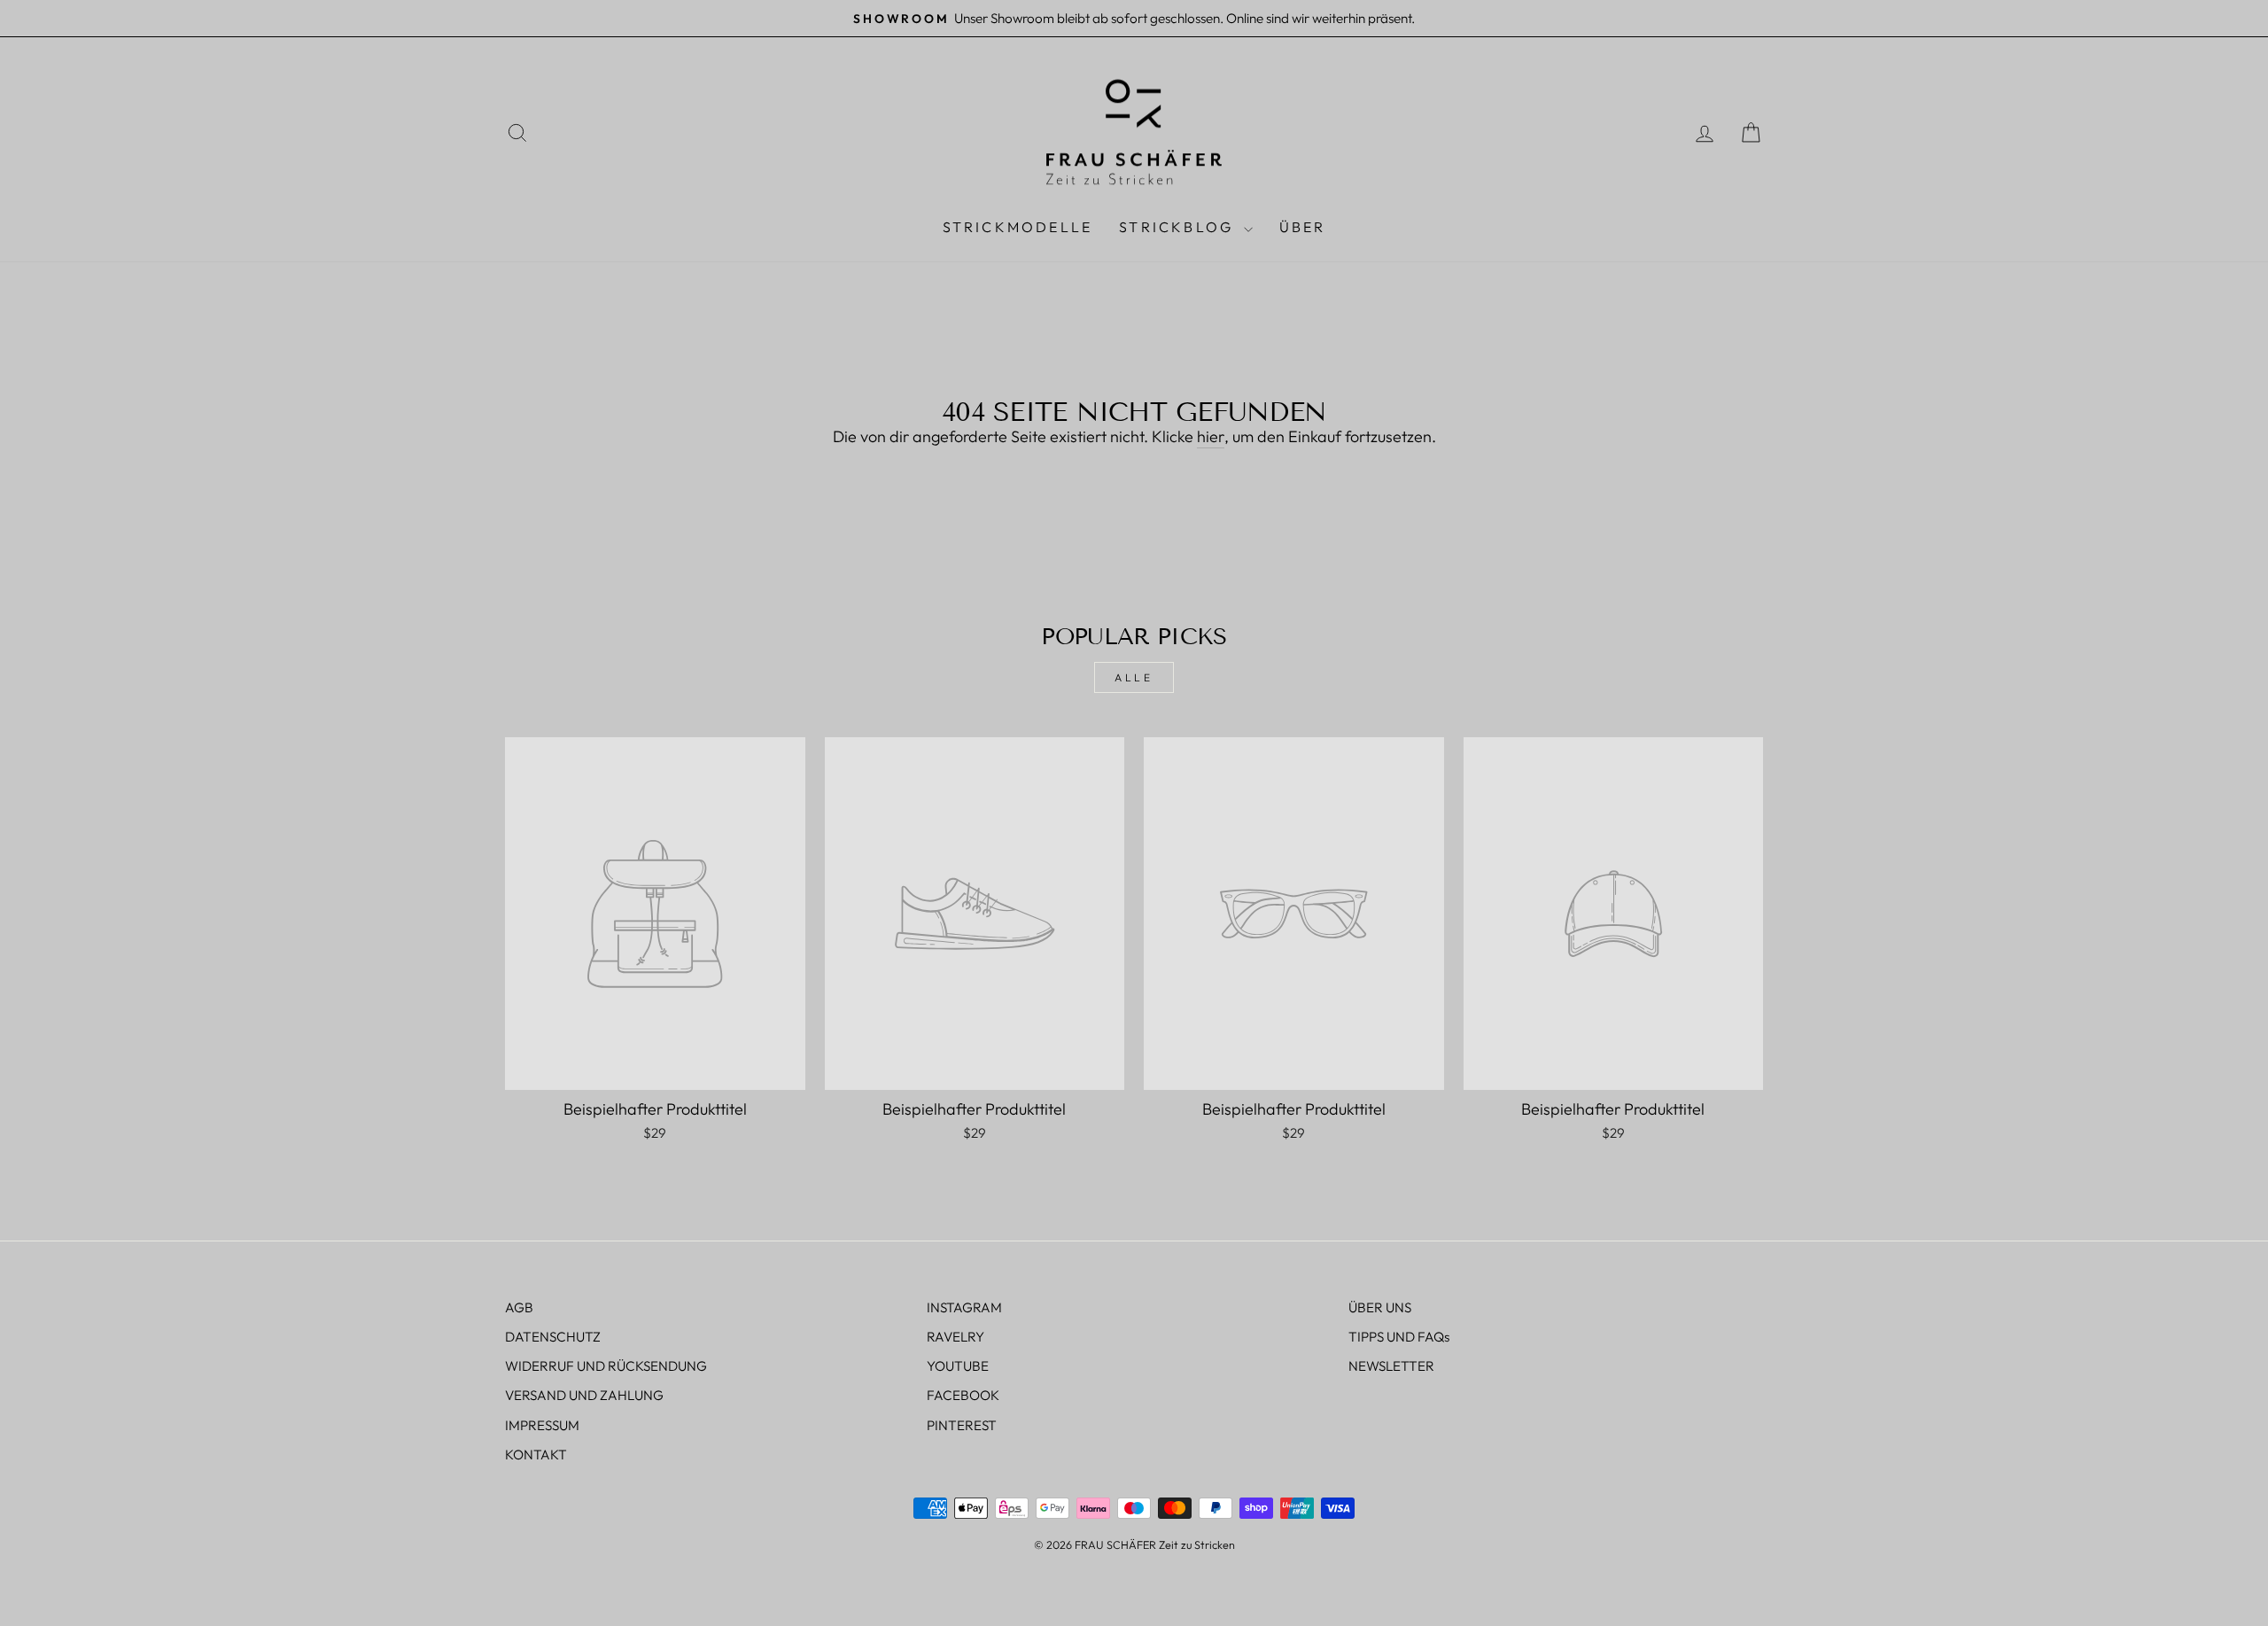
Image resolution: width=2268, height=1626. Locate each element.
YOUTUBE (958, 1366)
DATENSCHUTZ (553, 1337)
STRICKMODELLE (1018, 227)
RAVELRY (955, 1337)
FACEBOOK (963, 1395)
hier (1211, 436)
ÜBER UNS (1380, 1307)
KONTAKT (536, 1455)
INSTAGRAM (964, 1307)
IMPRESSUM (542, 1425)
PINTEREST (962, 1425)
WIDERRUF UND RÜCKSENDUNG (606, 1366)
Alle (1134, 677)
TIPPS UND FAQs (1399, 1337)
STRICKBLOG (1179, 227)
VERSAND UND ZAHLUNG (584, 1395)
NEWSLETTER (1391, 1366)
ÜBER (1303, 227)
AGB (519, 1307)
